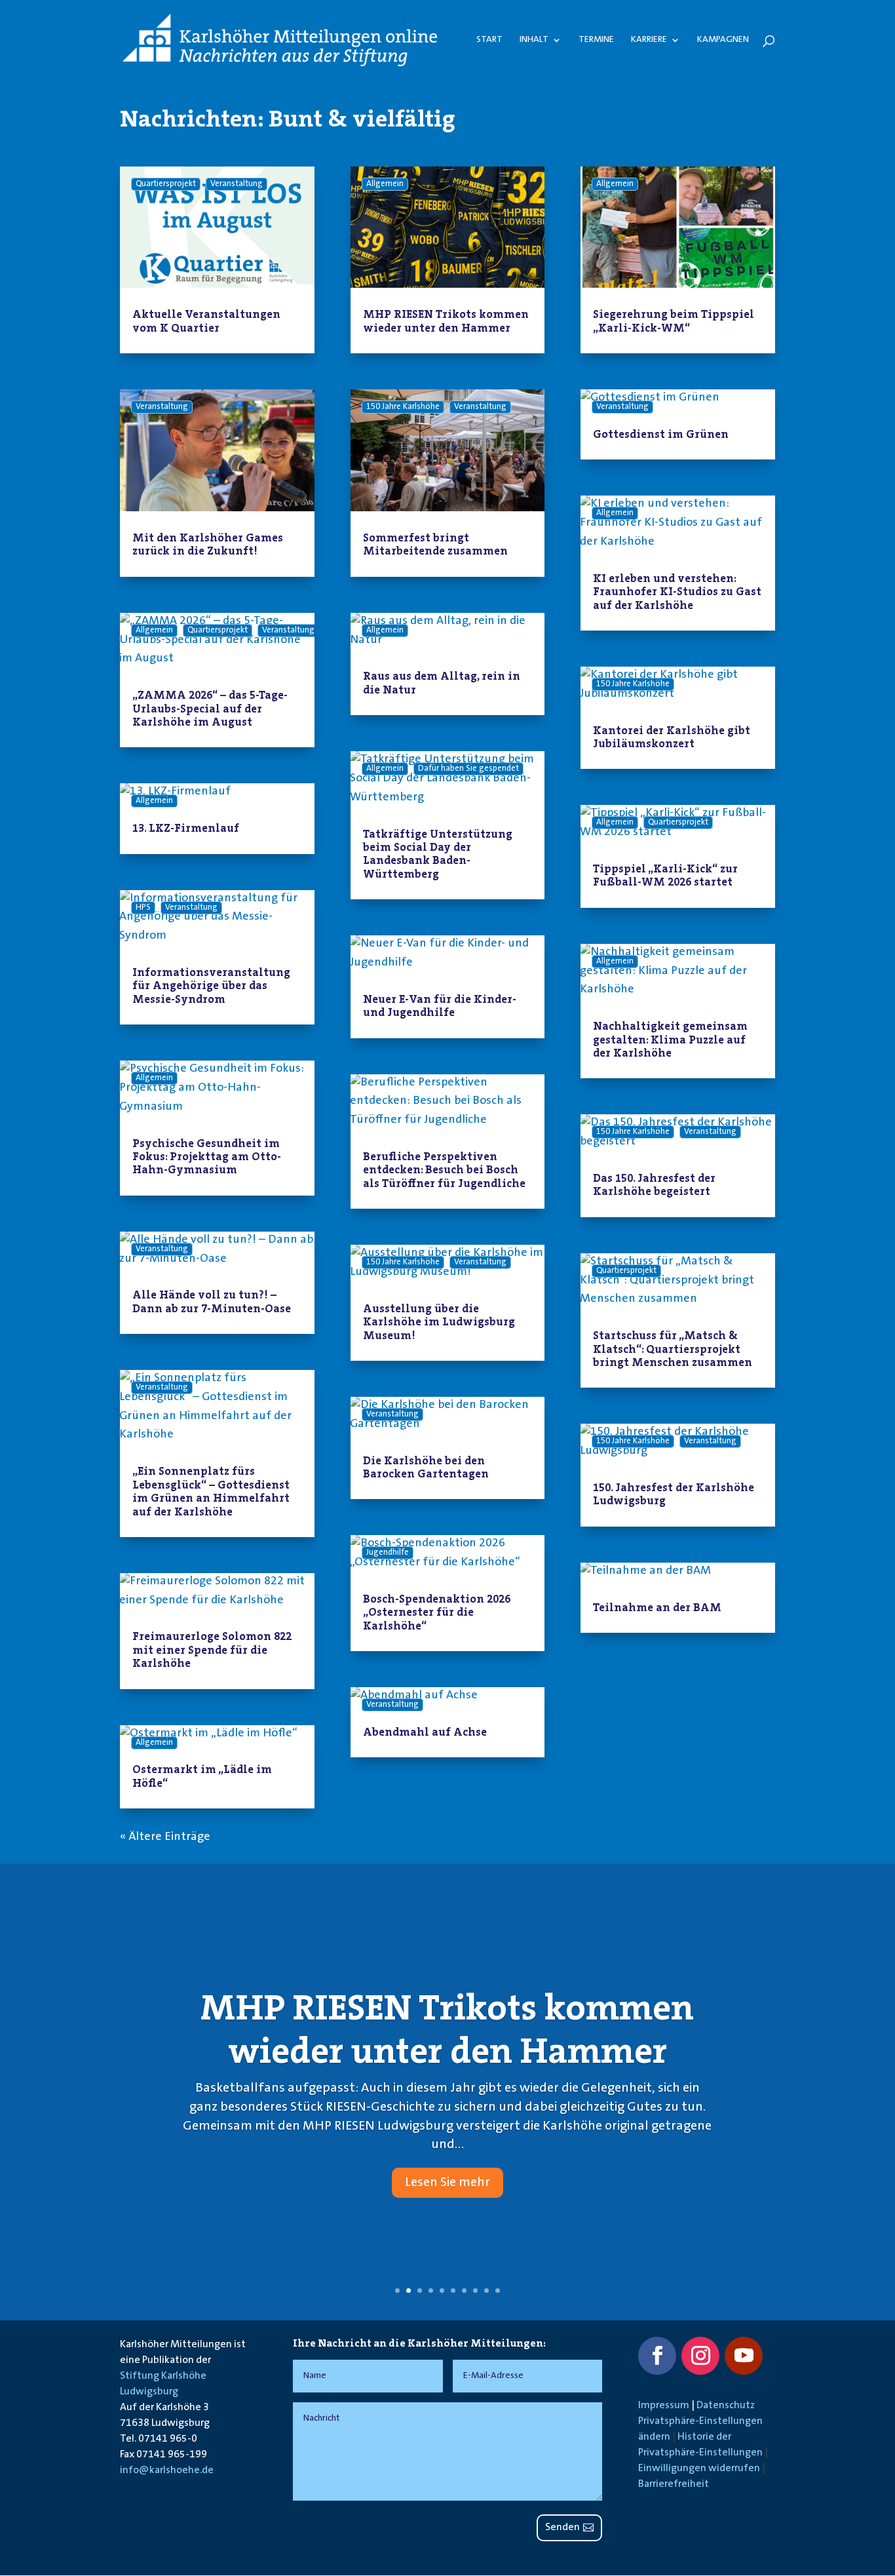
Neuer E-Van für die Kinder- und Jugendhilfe (440, 1005)
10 (498, 2291)
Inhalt (534, 40)
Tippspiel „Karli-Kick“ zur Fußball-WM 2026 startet (665, 875)
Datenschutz (726, 2406)
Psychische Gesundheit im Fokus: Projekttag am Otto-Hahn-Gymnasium (207, 1157)
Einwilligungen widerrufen (699, 2469)
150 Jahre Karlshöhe (403, 407)
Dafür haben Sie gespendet (468, 769)
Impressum (664, 2406)
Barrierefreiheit (674, 2484)
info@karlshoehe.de (167, 2470)
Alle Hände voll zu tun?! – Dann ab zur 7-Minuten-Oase (212, 1301)
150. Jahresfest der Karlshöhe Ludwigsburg (674, 1494)
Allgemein (154, 631)
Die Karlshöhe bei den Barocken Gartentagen (426, 1467)
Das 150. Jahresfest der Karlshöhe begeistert (654, 1184)
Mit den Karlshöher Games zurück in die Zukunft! (208, 544)
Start (489, 40)
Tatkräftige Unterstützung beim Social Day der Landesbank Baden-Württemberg (438, 854)
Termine (596, 40)
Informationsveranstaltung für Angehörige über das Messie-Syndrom (211, 986)
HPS (143, 908)
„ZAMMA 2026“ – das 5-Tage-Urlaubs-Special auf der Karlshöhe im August (210, 708)
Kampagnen (723, 40)
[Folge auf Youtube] (744, 2356)
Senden (562, 2527)
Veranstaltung (237, 184)
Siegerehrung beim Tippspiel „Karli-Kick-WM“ (674, 321)
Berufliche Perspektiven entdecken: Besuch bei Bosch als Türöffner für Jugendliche (444, 1170)
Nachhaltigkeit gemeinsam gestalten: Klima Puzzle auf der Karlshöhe (670, 1039)
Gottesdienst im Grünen (661, 434)
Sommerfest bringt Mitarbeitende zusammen (435, 544)
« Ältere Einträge (165, 1837)
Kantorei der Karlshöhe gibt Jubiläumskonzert (672, 737)
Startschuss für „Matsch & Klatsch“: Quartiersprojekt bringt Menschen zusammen (673, 1349)
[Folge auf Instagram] (700, 2356)
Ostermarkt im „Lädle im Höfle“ (202, 1776)
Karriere (649, 40)
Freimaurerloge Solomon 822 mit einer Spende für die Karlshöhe (212, 1649)
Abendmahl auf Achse (425, 1732)
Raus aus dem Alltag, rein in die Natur (442, 682)
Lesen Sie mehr (447, 2183)
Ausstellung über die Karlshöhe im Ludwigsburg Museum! (439, 1322)
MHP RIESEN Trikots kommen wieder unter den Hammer (446, 321)
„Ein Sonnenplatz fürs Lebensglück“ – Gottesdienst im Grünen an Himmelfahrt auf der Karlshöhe (211, 1491)
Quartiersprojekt (166, 184)
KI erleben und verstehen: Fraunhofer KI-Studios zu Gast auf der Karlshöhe (677, 592)
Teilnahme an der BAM (657, 1607)
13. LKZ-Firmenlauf (186, 828)
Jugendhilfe (388, 1553)
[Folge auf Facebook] (657, 2356)
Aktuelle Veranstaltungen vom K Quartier (206, 321)
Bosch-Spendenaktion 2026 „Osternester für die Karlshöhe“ (437, 1612)
